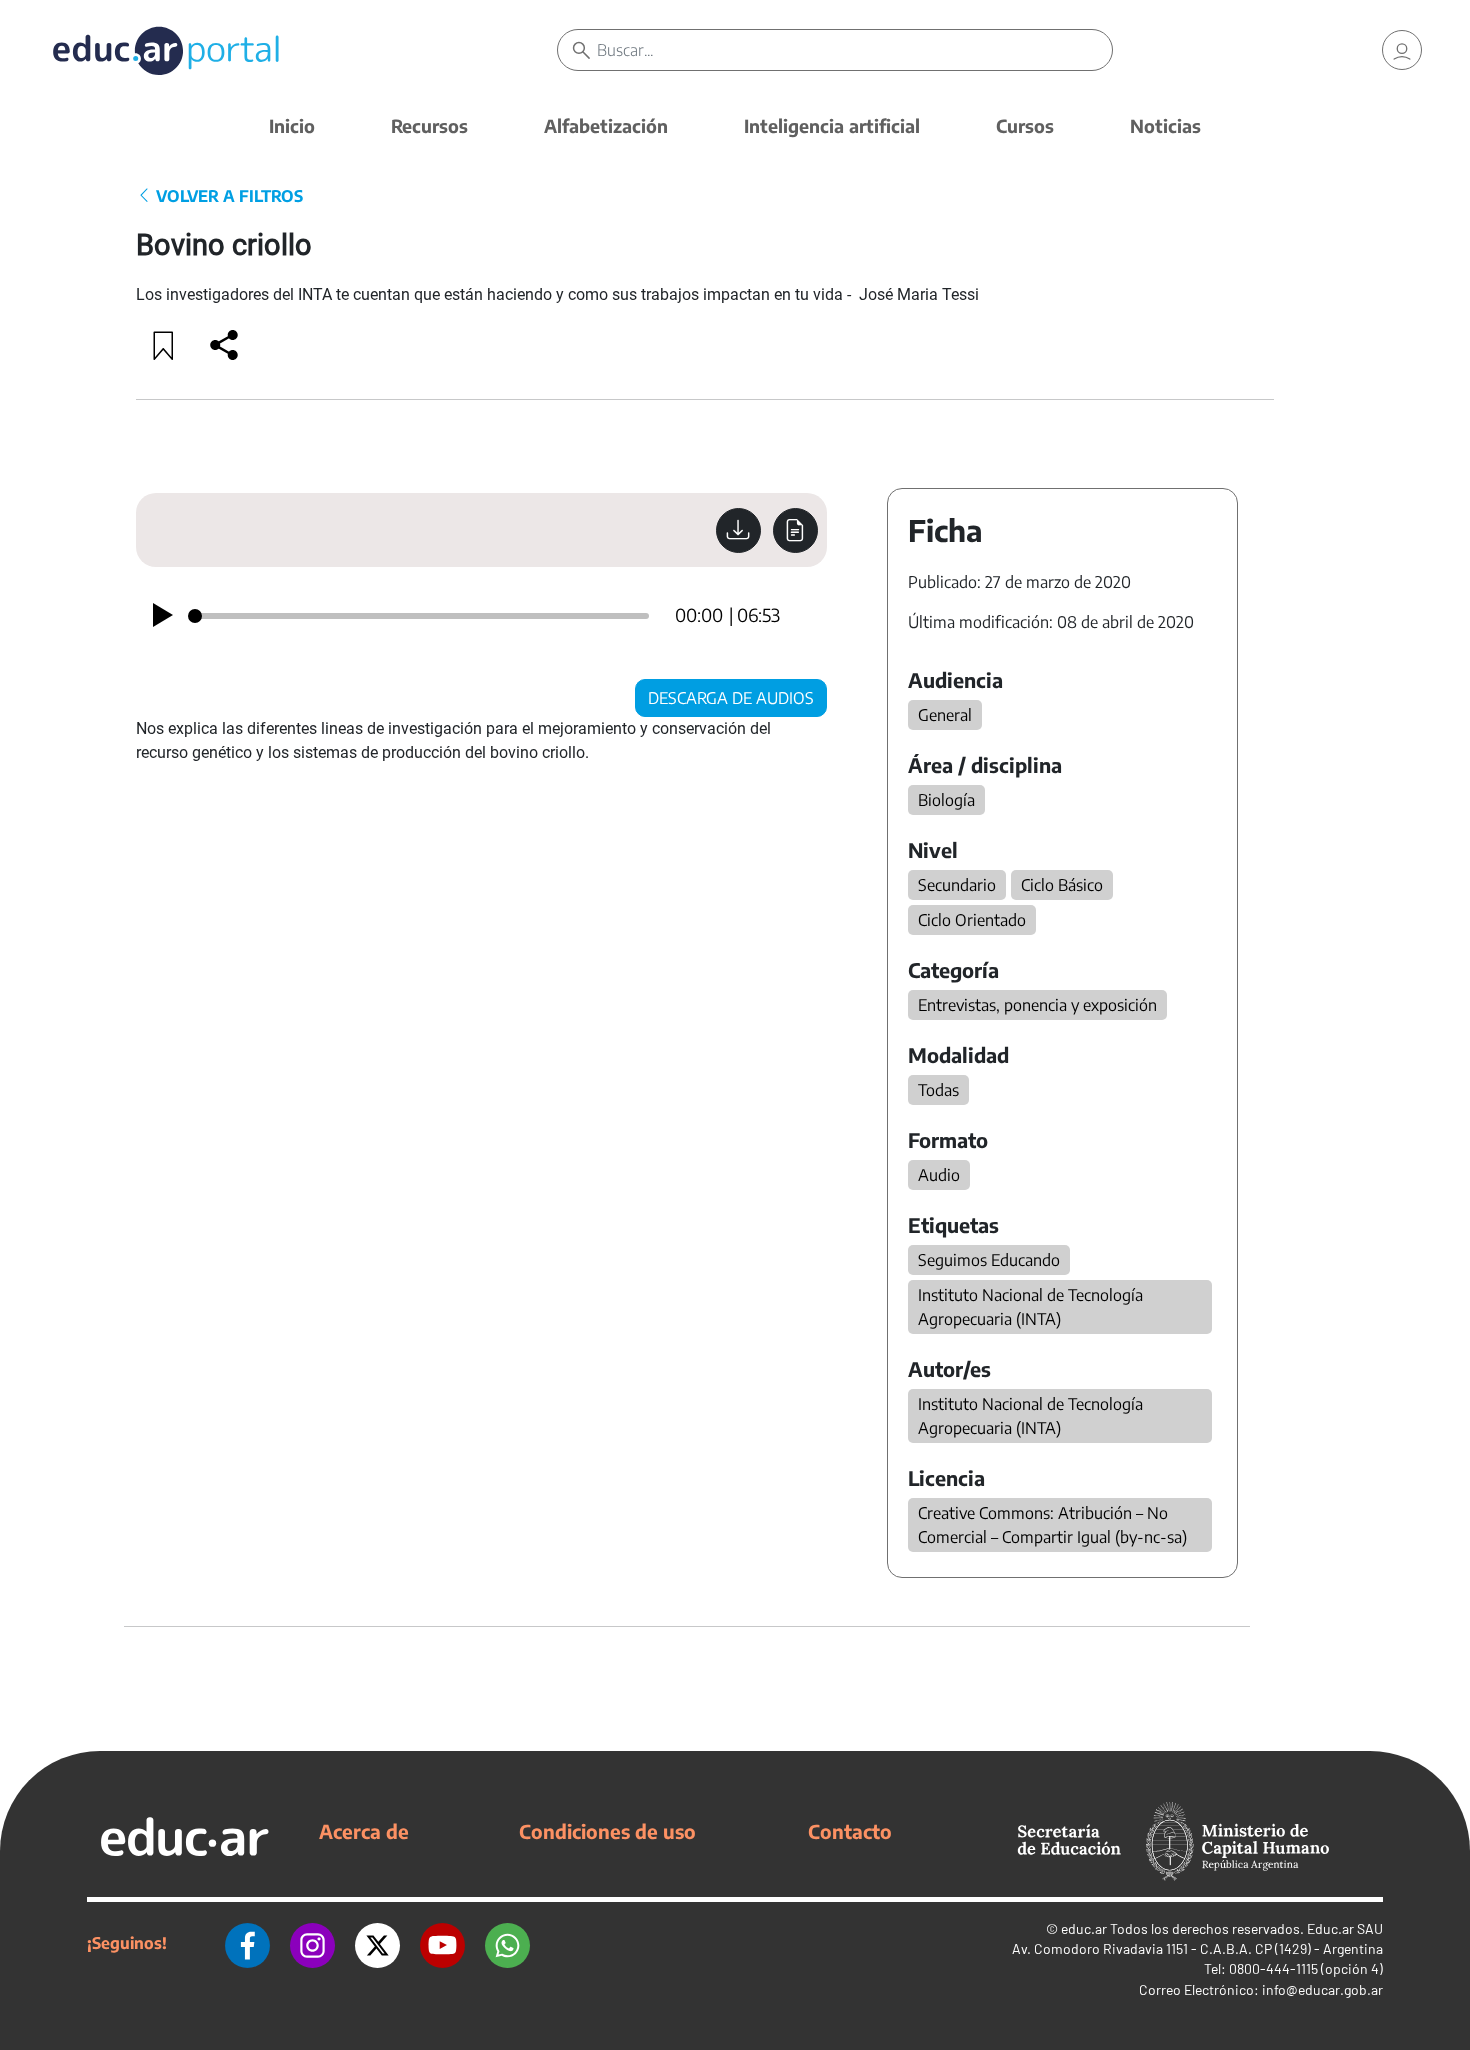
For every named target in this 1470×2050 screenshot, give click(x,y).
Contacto (850, 1831)
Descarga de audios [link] (731, 698)
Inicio (292, 125)
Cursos (1025, 125)
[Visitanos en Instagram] (312, 1943)
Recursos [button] (429, 125)
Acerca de (364, 1831)
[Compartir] (224, 345)
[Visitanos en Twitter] (377, 1943)
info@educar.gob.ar (1322, 1989)
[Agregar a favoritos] (164, 345)
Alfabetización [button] (606, 125)
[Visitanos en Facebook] (247, 1943)
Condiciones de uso (607, 1831)
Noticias (1165, 125)
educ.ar (1084, 1928)
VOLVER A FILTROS (227, 196)
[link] (1402, 50)
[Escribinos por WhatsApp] (507, 1943)
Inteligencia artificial (832, 125)
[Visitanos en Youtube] (442, 1943)
